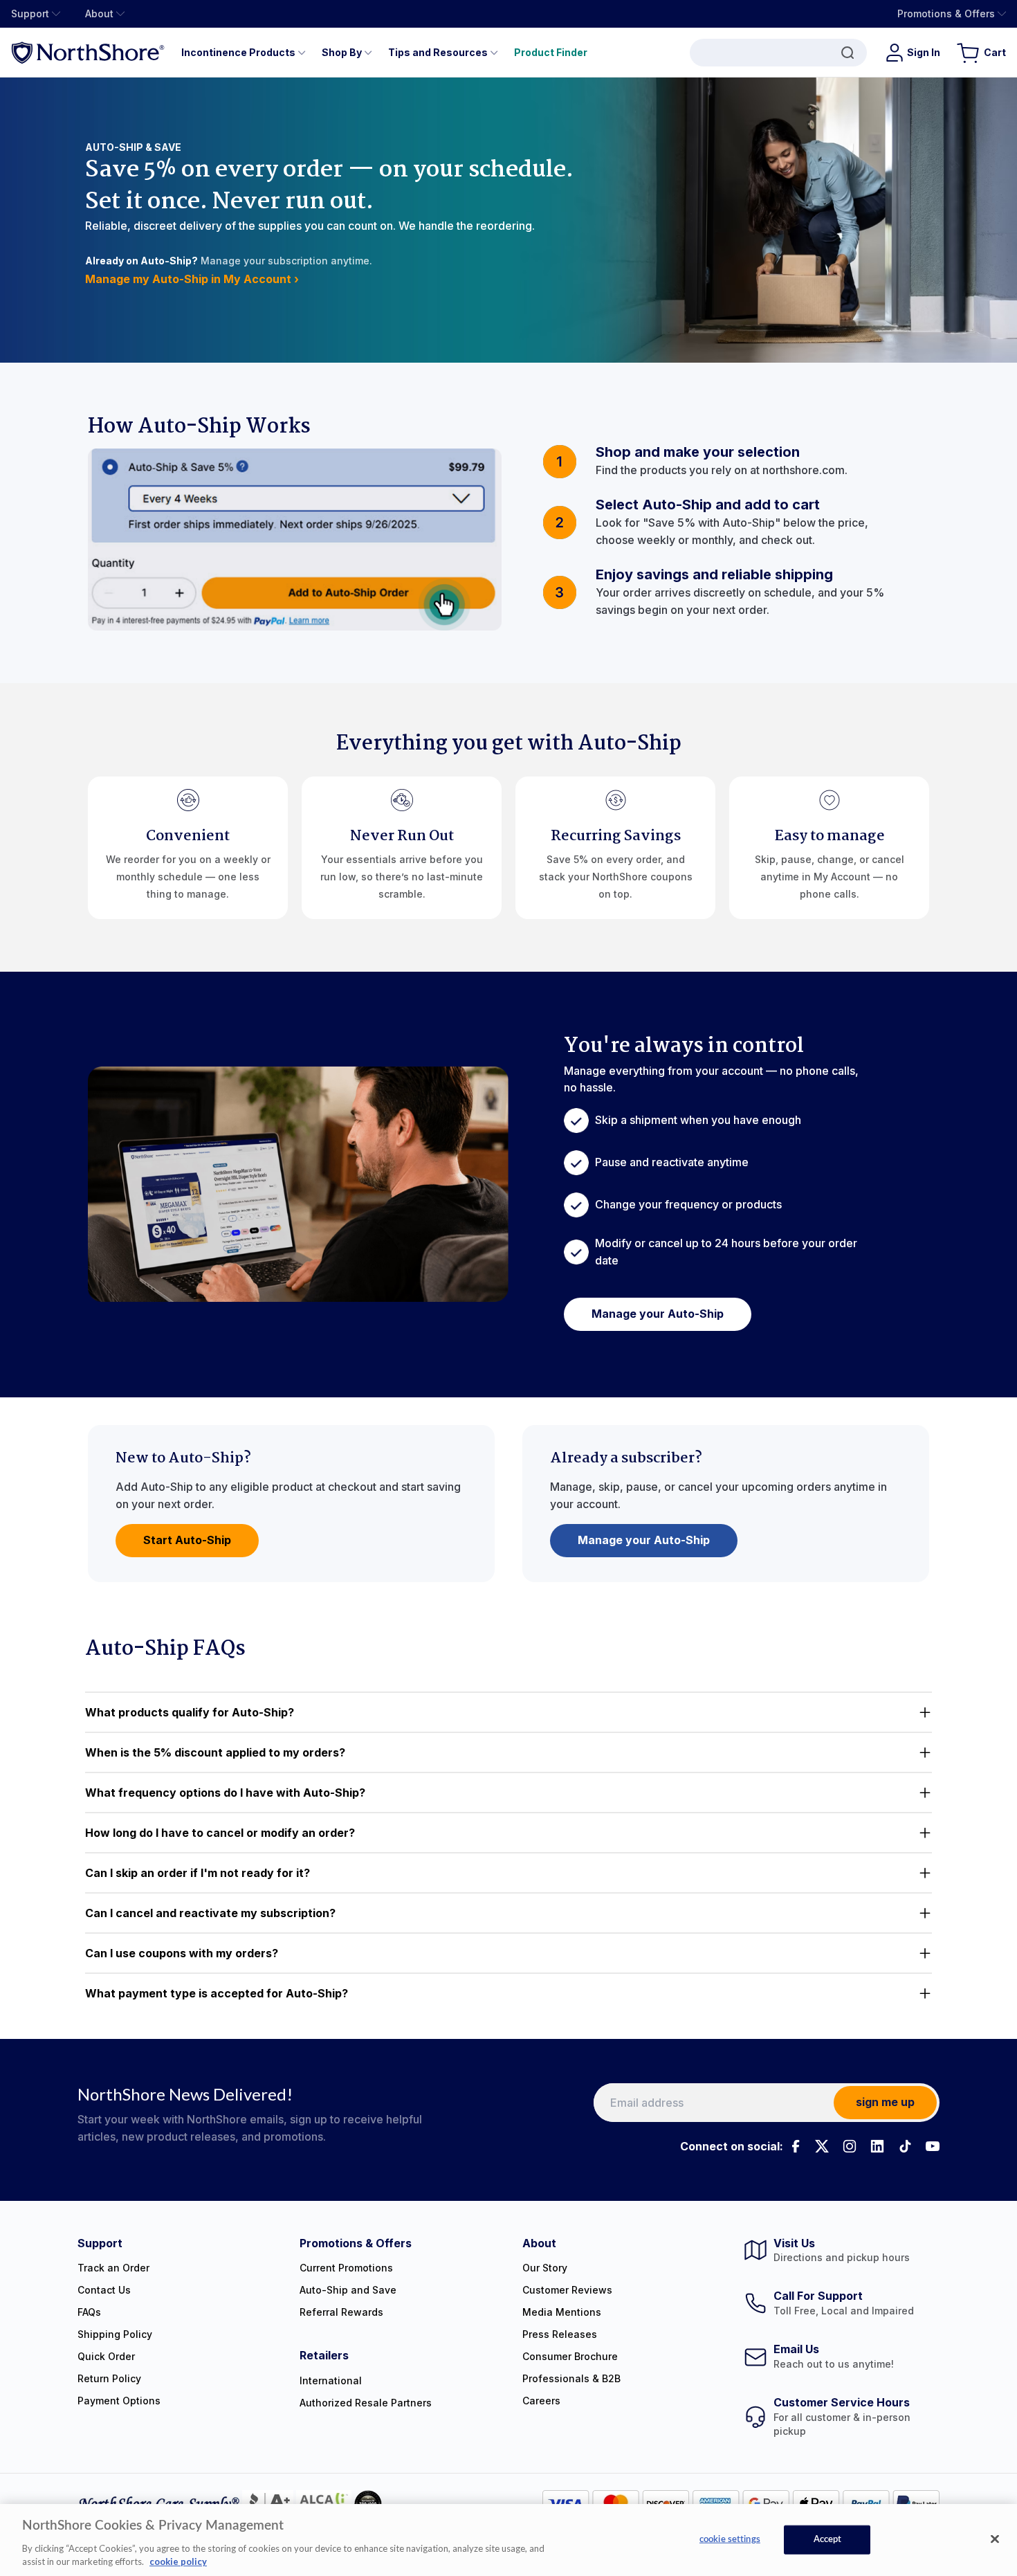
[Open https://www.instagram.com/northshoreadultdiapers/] (850, 2146)
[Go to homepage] (88, 52)
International (331, 2380)
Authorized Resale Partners (366, 2403)
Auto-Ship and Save (348, 2290)
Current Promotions (346, 2268)
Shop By (342, 52)
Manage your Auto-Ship (658, 1314)
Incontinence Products (238, 52)
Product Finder (551, 52)
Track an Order (113, 2268)
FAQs (89, 2312)
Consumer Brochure (570, 2356)
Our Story (545, 2268)
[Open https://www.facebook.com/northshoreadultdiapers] (794, 2146)
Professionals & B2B (571, 2378)
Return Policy (109, 2378)
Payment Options (119, 2401)
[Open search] (778, 53)
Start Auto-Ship (187, 1540)
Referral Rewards (341, 2312)
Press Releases (560, 2334)
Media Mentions (562, 2312)
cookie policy (178, 2561)
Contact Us (104, 2290)
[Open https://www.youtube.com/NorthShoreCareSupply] (933, 2146)
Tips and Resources (438, 52)
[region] (508, 2540)
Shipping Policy (115, 2334)
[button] (508, 1712)
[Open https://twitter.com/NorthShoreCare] (822, 2146)
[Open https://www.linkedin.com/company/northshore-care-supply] (877, 2146)
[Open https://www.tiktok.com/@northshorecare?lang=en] (905, 2146)
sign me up (885, 2102)
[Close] (995, 2539)
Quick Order (106, 2356)
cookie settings (730, 2540)
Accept (828, 2540)
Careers (541, 2401)
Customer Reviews (567, 2290)
